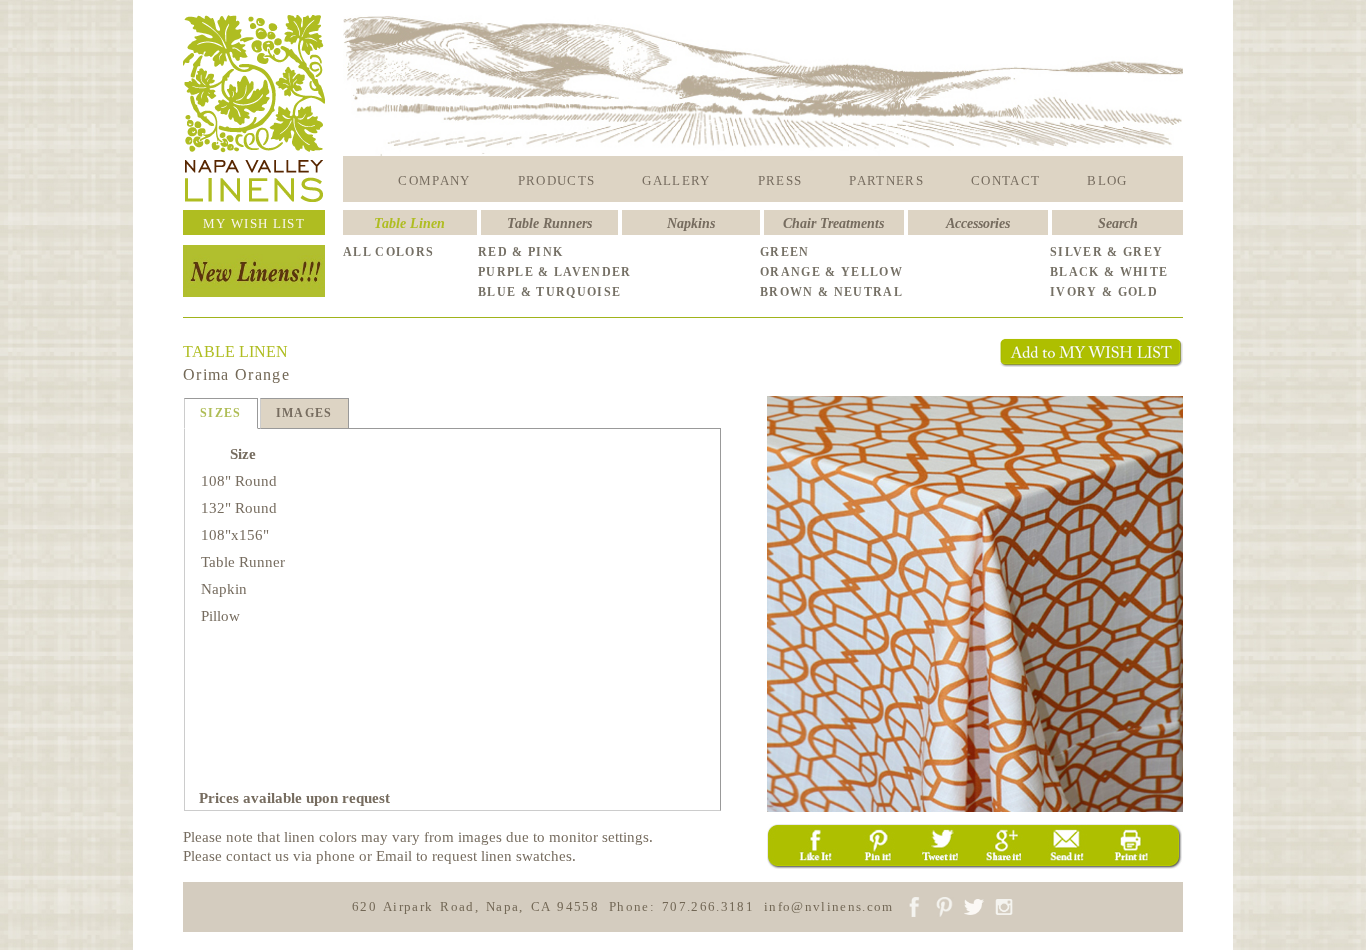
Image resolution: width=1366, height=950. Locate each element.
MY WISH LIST (254, 223)
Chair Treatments (833, 223)
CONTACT (1005, 180)
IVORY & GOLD (1104, 292)
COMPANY (434, 180)
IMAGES (304, 413)
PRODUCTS (557, 180)
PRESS (780, 180)
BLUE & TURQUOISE (549, 292)
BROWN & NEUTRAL (831, 292)
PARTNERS (886, 180)
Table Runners (549, 223)
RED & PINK (520, 252)
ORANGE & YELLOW (831, 272)
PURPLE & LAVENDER (555, 272)
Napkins (691, 223)
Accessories (978, 223)
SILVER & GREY (1106, 252)
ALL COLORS (388, 252)
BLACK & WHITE (1109, 272)
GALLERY (676, 180)
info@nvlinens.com (829, 906)
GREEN (785, 252)
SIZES (221, 413)
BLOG (1107, 180)
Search (1118, 223)
